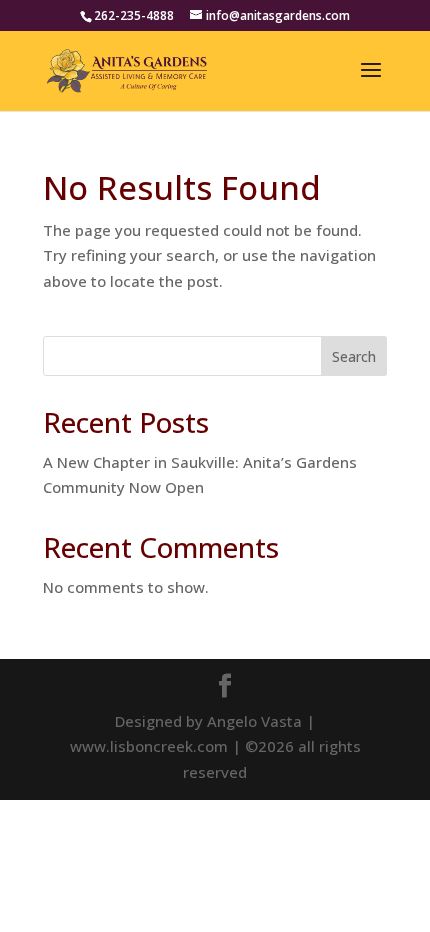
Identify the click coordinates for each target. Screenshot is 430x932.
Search (354, 356)
